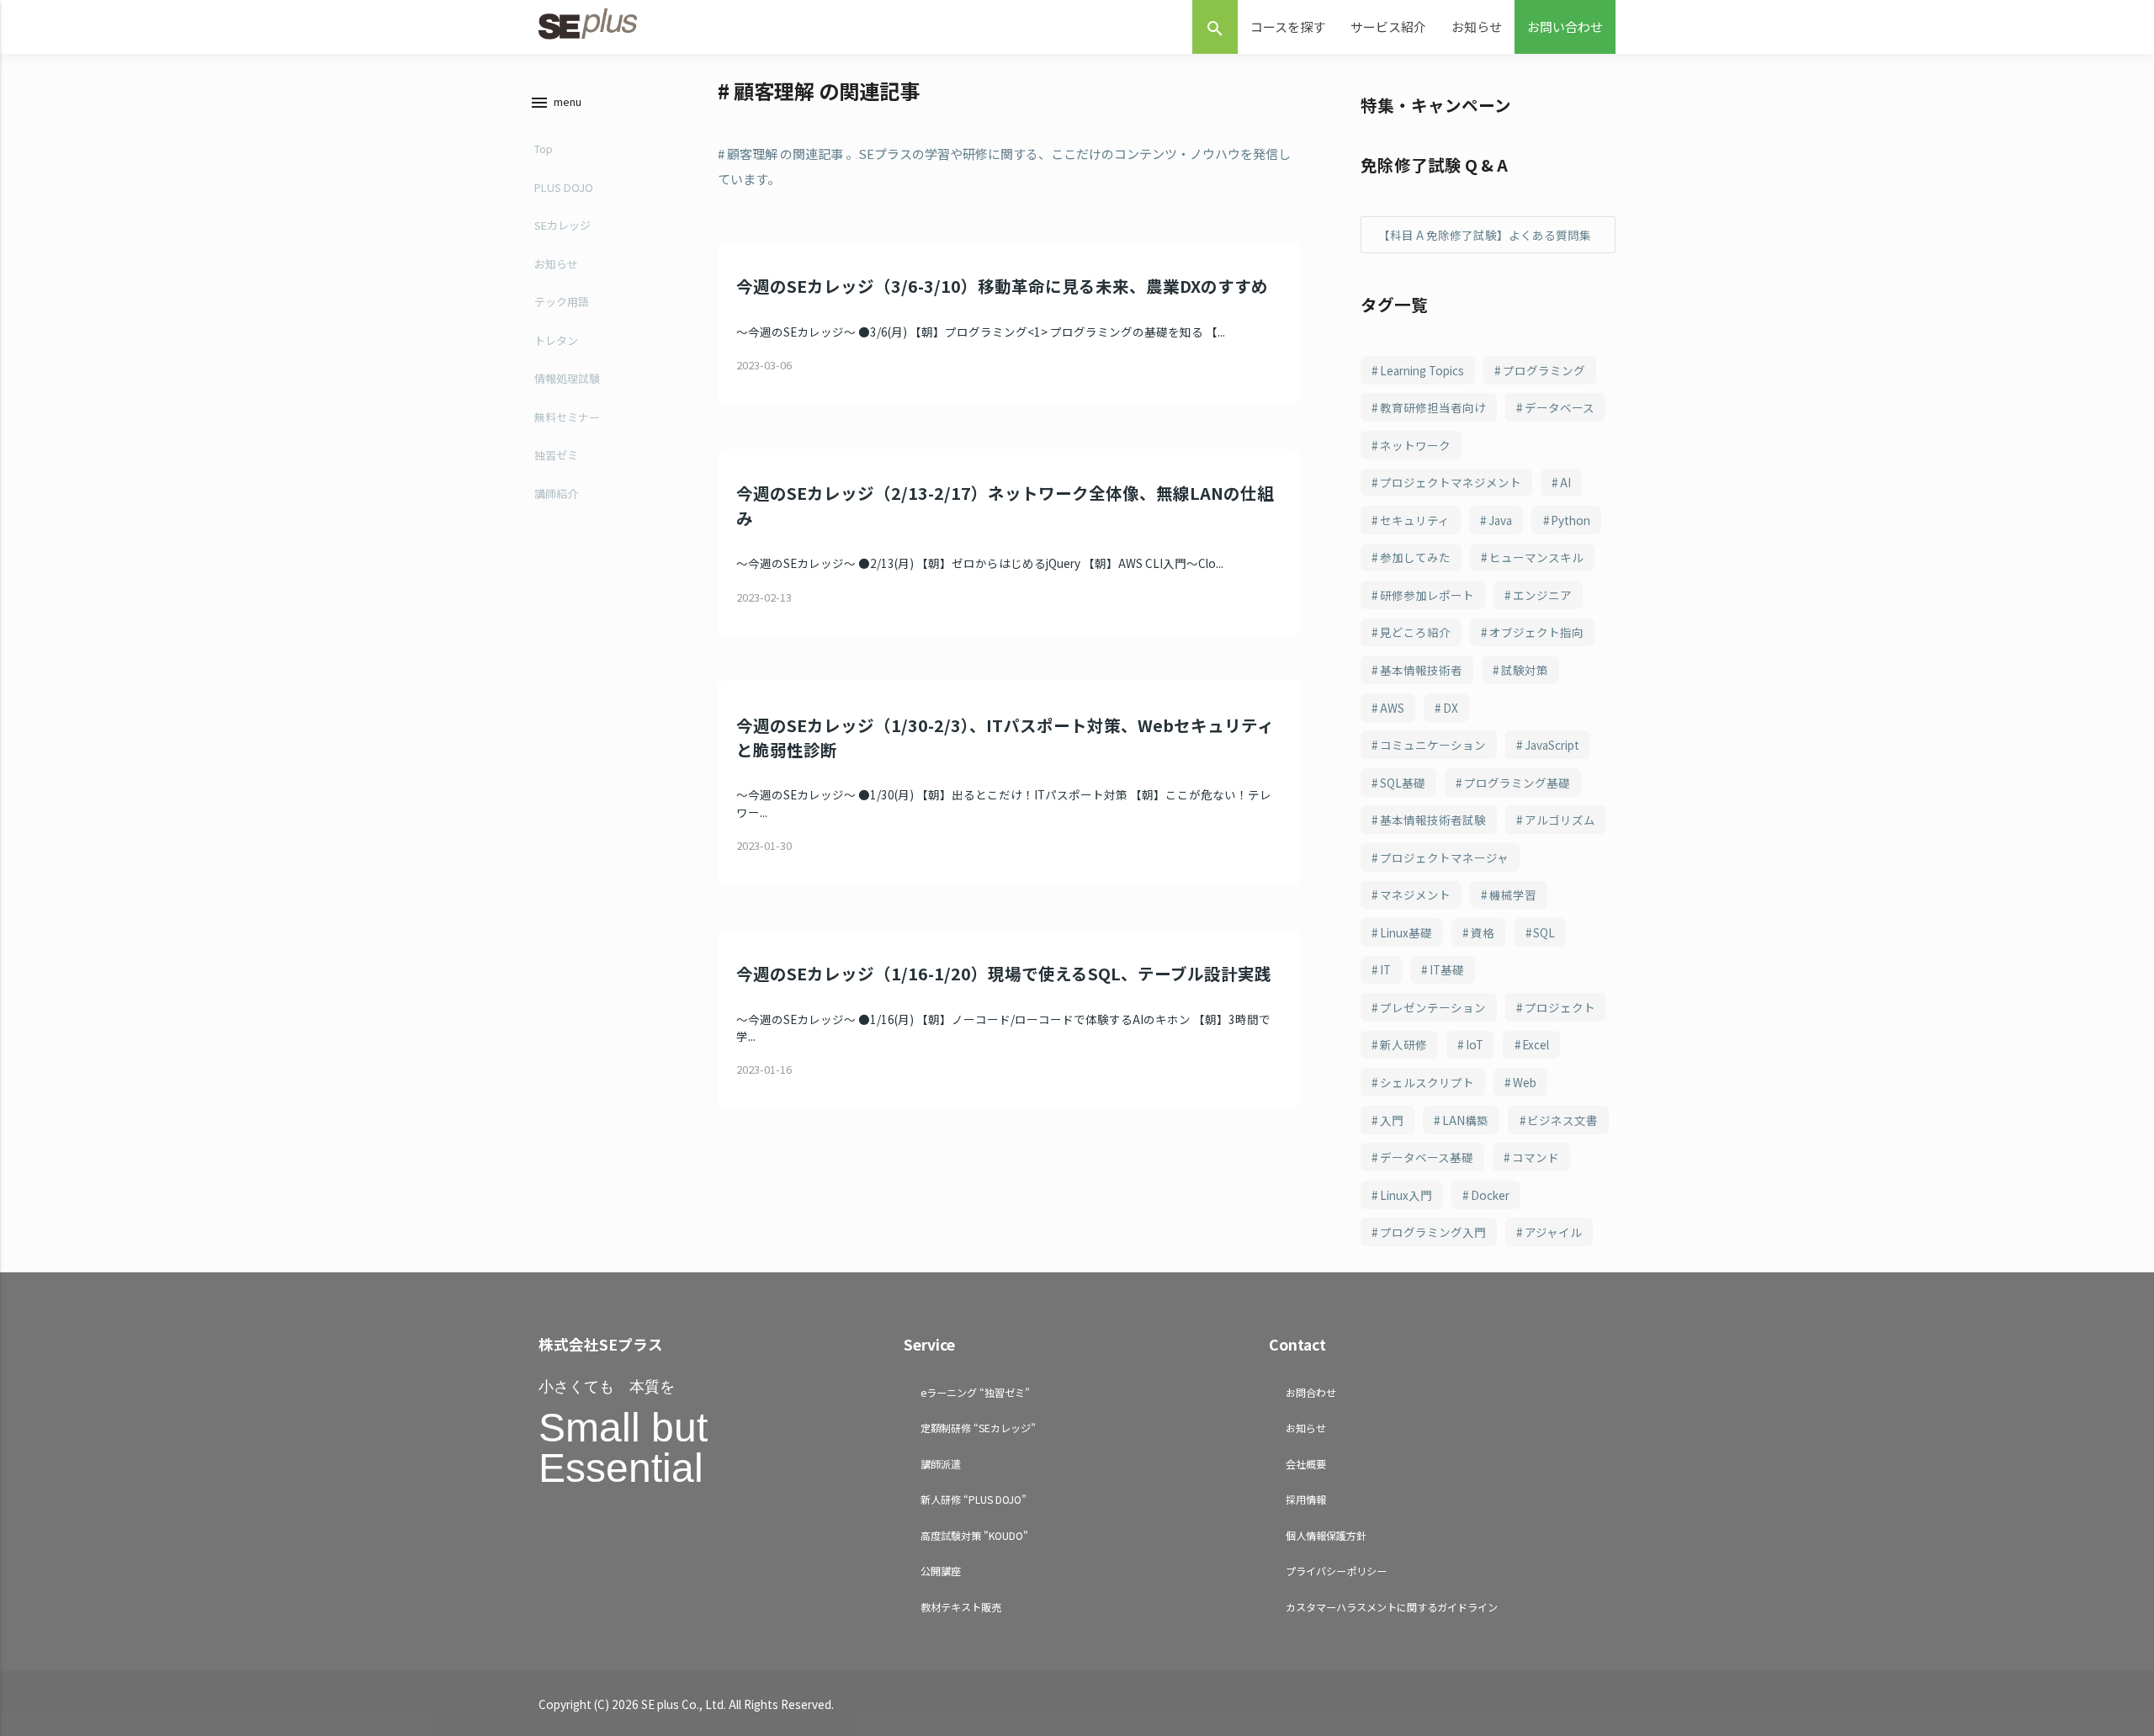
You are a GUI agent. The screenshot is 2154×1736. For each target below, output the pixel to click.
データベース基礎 (1427, 1157)
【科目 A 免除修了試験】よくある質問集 (1485, 235)
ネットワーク (1415, 445)
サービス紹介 (1388, 27)
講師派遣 (941, 1464)
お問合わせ (1311, 1392)
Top (544, 149)
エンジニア (1542, 595)
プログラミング (1544, 370)
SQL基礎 (1403, 783)
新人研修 (1403, 1044)
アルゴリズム (1560, 820)
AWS (1392, 708)
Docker (1490, 1195)
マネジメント (1415, 895)
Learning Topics (1422, 370)
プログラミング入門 (1433, 1232)
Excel (1536, 1044)
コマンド (1536, 1157)
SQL (1544, 932)
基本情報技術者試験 (1433, 820)
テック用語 (562, 302)
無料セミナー (567, 417)
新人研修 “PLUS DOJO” (974, 1499)
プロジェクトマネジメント (1451, 482)
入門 (1392, 1120)
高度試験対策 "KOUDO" (974, 1535)
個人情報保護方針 (1326, 1535)
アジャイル (1553, 1232)
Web (1525, 1082)
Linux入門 (1406, 1195)
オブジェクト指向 (1536, 632)
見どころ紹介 (1415, 632)
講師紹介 (556, 494)
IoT (1475, 1044)
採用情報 (1306, 1499)
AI (1565, 482)
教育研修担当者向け (1433, 407)
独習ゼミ (556, 455)
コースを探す (1288, 27)
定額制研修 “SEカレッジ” (978, 1428)
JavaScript (1552, 745)
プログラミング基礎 (1517, 783)
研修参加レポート (1427, 595)
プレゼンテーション (1433, 1007)
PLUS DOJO (564, 187)
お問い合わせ (1565, 27)
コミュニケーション (1433, 745)
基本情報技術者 (1421, 670)
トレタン (556, 340)
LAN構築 (1465, 1120)
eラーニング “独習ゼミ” (975, 1392)
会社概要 (1306, 1464)
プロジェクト (1560, 1007)
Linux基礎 (1406, 932)
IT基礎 (1447, 969)
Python (1570, 520)
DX (1451, 708)
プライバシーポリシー (1336, 1571)
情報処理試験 (567, 378)
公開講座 (941, 1571)
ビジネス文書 (1562, 1120)
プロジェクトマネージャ (1444, 857)
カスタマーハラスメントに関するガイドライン (1392, 1607)
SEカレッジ (562, 225)
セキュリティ (1415, 520)
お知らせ (1477, 27)
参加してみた (1415, 557)
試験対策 (1525, 670)
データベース (1560, 407)
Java (1500, 520)
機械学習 (1513, 895)
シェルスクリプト (1427, 1082)
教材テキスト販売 (961, 1607)
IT (1385, 969)
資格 (1483, 932)
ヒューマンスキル (1536, 557)
